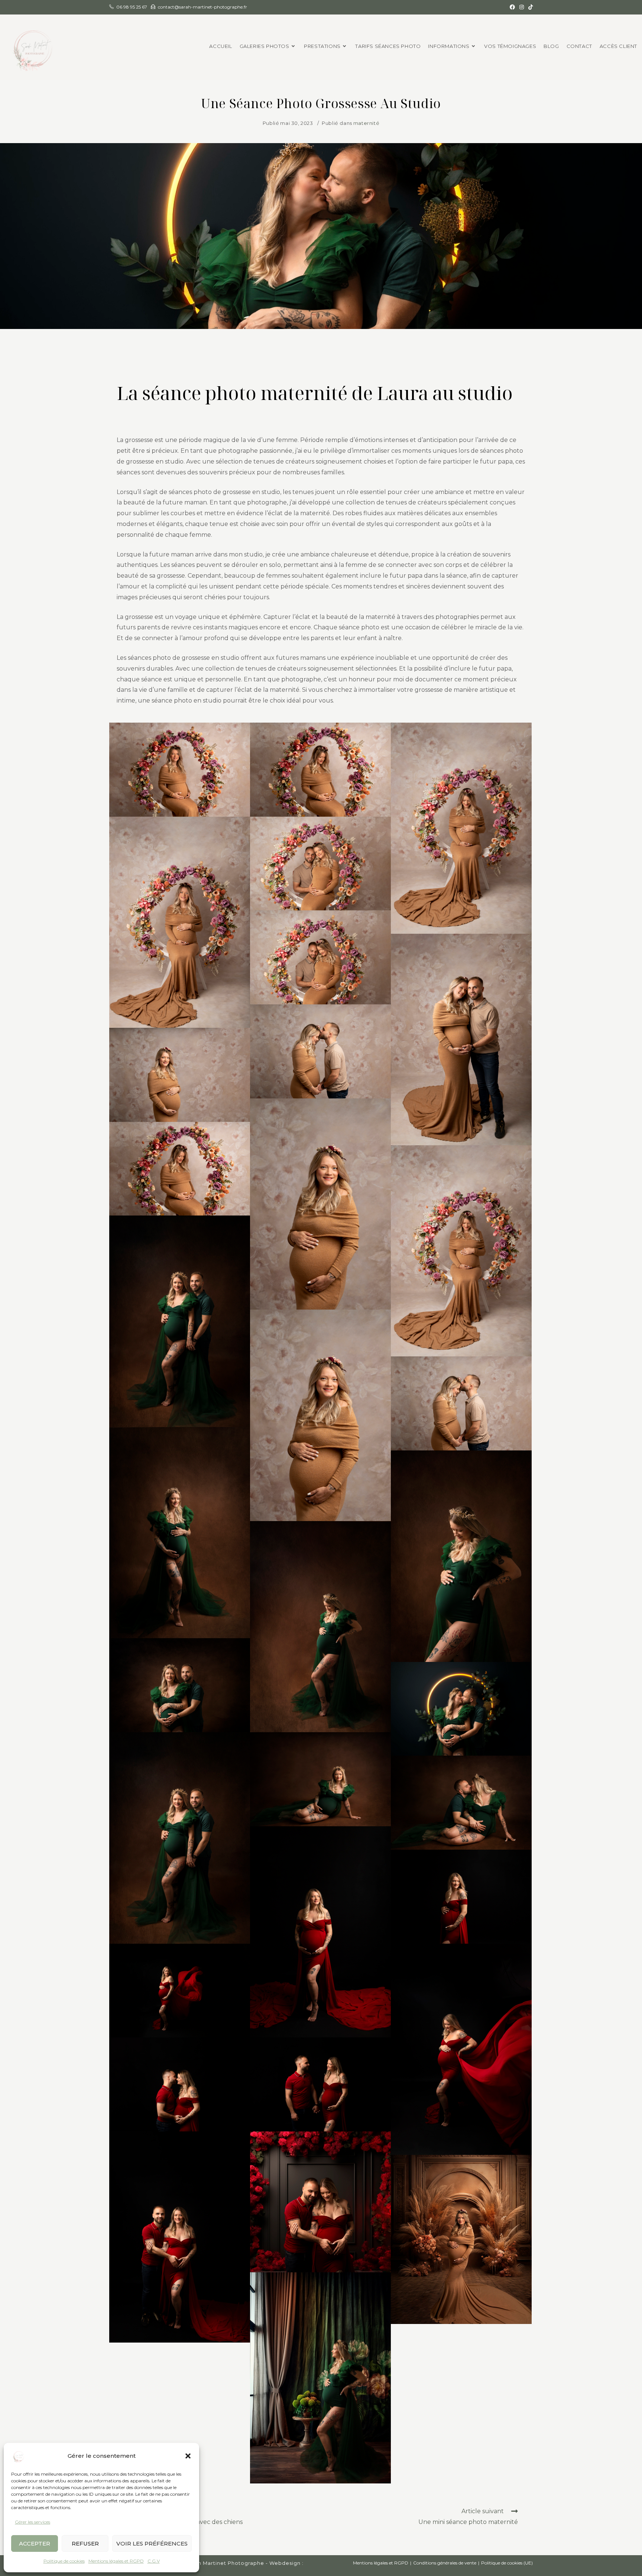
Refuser (85, 2543)
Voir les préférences (152, 2543)
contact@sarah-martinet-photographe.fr (202, 7)
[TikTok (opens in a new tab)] (529, 7)
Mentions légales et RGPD (116, 2561)
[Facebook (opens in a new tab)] (512, 7)
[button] (188, 2456)
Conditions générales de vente (445, 2563)
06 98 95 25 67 (132, 7)
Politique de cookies (64, 2561)
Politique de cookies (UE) (507, 2563)
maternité (366, 123)
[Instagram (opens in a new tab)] (522, 7)
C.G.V (154, 2561)
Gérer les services (33, 2522)
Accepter (35, 2543)
